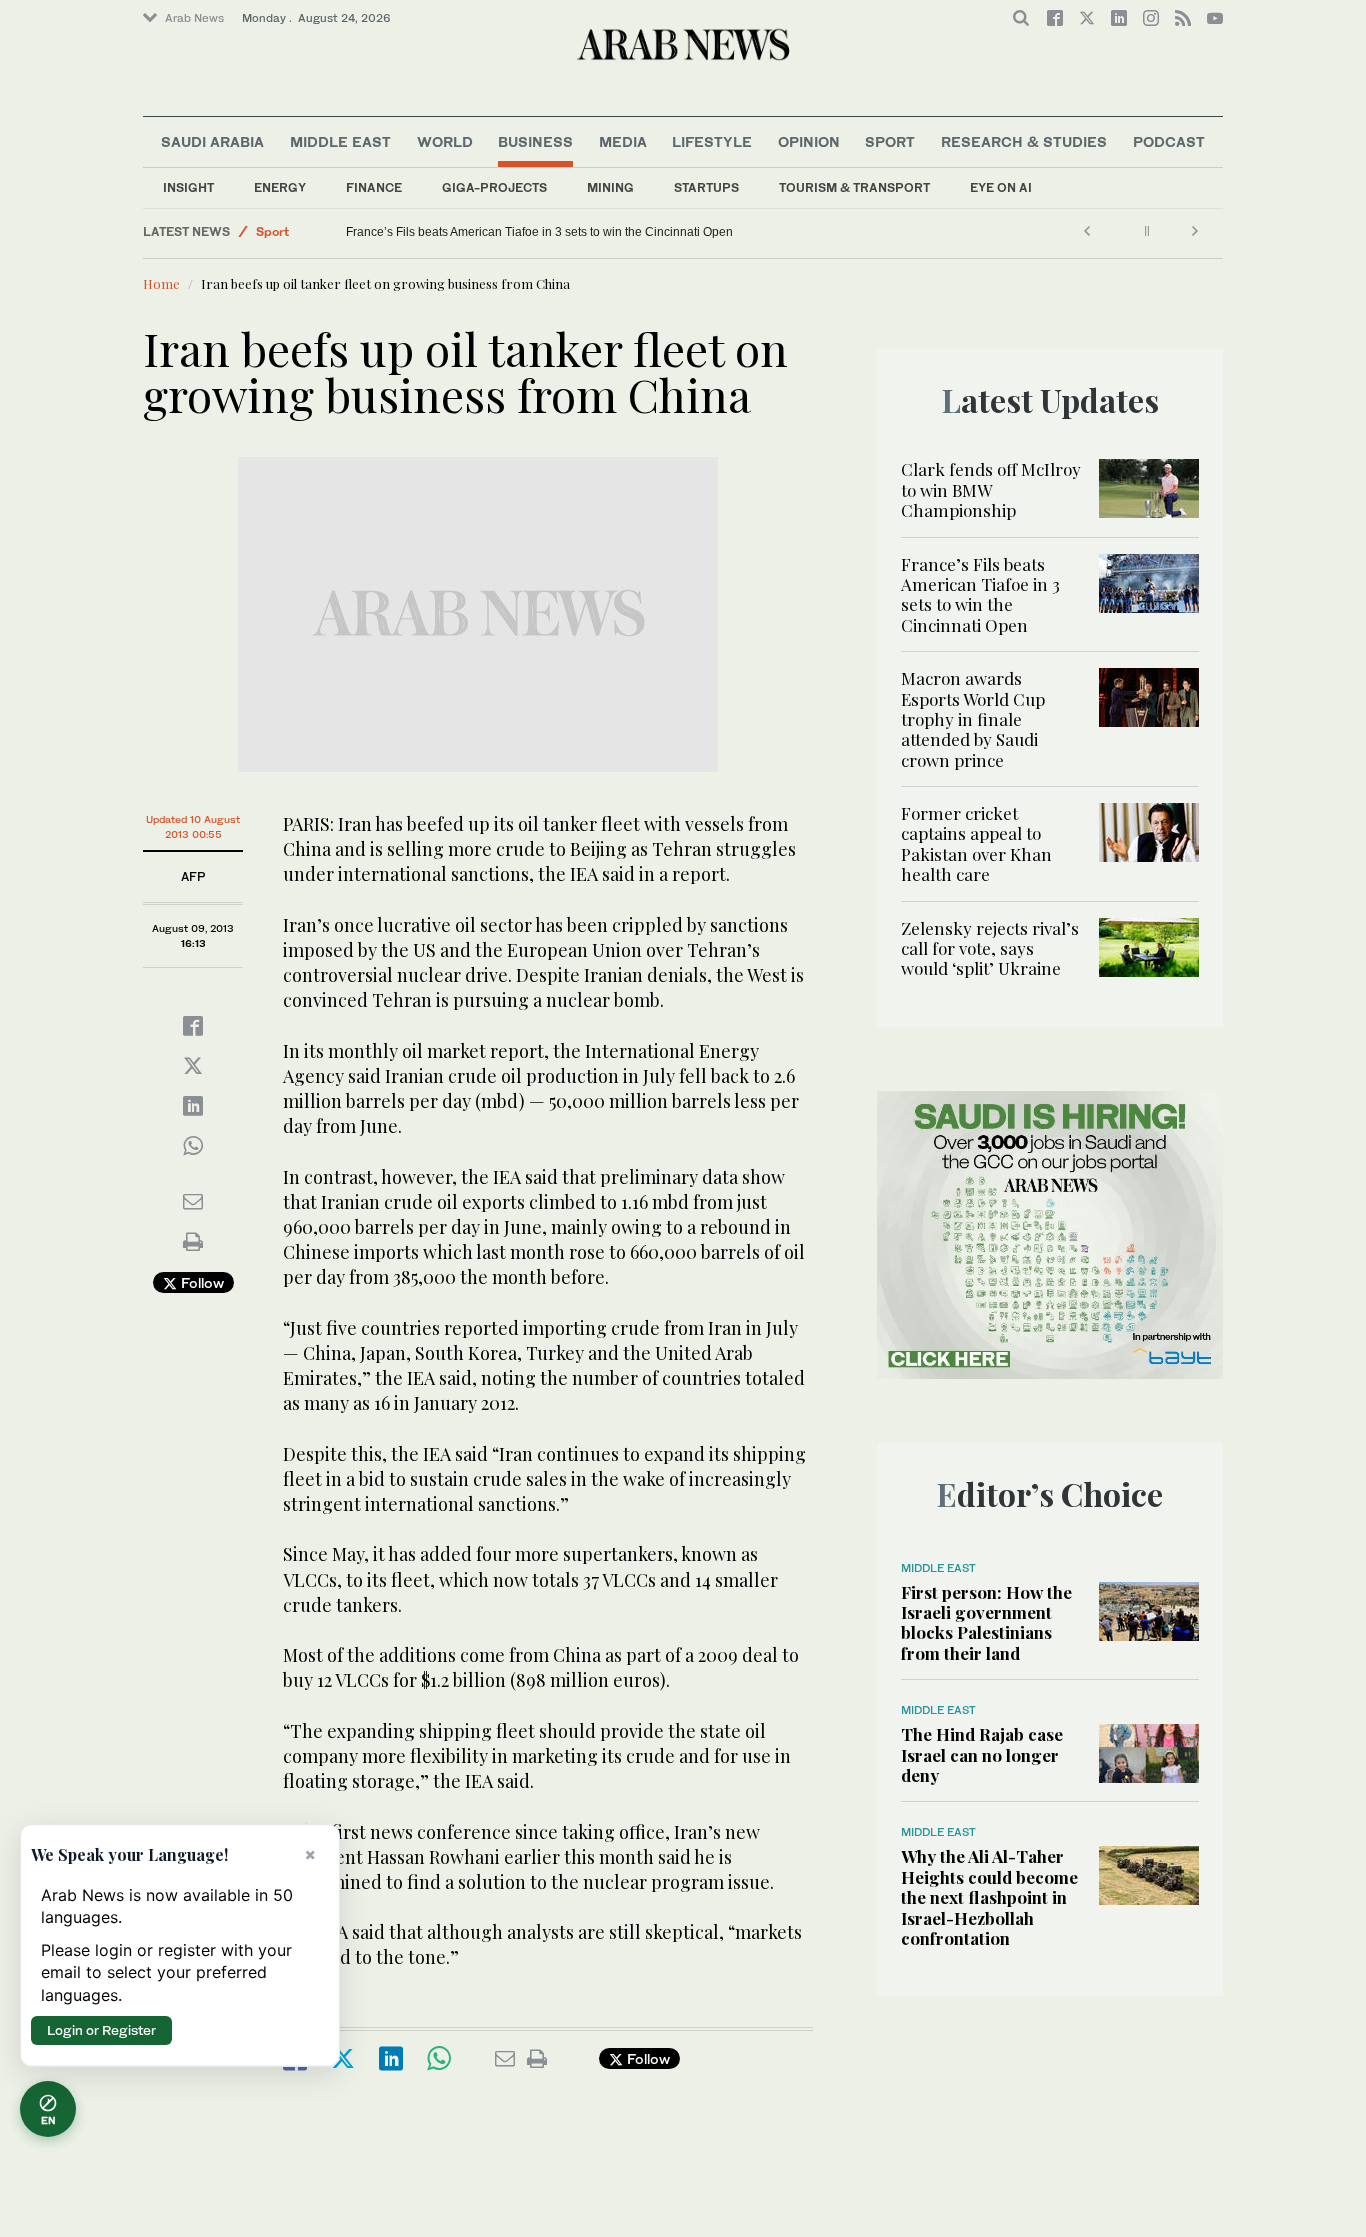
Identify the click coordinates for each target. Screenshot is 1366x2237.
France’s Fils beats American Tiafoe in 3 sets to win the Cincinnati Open (539, 232)
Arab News (194, 18)
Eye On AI (1001, 187)
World (445, 141)
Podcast (1169, 141)
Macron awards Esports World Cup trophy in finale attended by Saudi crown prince (973, 719)
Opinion (809, 141)
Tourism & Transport (854, 187)
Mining (610, 187)
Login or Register (101, 2030)
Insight (188, 187)
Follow (200, 1282)
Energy (280, 187)
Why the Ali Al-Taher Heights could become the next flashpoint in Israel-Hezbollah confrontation (989, 1897)
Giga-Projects (494, 187)
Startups (706, 187)
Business (535, 141)
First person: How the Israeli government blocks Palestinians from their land (986, 1622)
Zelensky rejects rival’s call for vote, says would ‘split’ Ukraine (990, 948)
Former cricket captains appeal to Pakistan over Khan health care (976, 843)
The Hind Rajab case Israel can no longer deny (982, 1754)
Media (623, 141)
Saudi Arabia (212, 141)
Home (161, 283)
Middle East (340, 141)
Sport (890, 141)
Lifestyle (712, 141)
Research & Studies (1024, 141)
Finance (374, 187)
